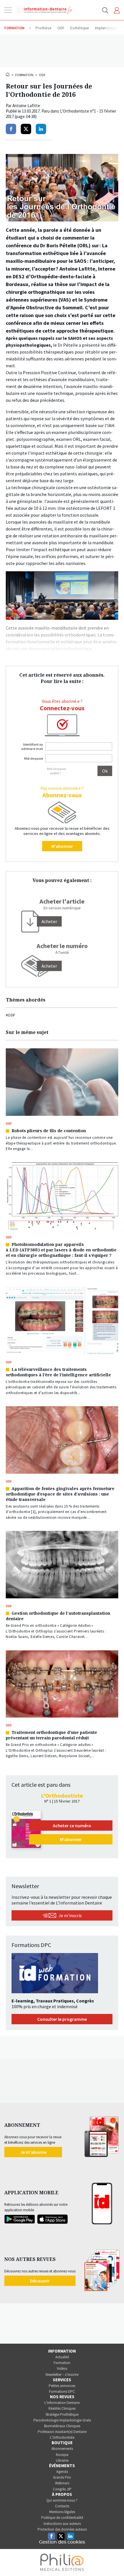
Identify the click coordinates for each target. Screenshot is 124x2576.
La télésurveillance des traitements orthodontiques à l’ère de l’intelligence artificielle (58, 1372)
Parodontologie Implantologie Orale (62, 2420)
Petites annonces (62, 2386)
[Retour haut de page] (114, 2561)
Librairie (62, 2460)
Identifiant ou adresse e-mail (32, 746)
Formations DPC (62, 2391)
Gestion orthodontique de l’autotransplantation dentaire (58, 1616)
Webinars (62, 2483)
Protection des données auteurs (62, 2529)
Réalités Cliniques (62, 2408)
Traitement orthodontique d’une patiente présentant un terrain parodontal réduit (51, 1735)
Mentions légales (62, 2512)
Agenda (62, 2472)
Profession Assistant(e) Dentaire (62, 2432)
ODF (42, 75)
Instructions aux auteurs (62, 2524)
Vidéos (62, 2368)
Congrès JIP (62, 2489)
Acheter (49, 966)
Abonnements (62, 2449)
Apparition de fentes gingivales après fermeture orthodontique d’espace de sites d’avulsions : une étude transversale (60, 1494)
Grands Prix (62, 2477)
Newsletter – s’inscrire (62, 2375)
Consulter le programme (62, 2019)
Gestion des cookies (62, 2542)
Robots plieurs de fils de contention (49, 1131)
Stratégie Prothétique (62, 2414)
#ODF (11, 1015)
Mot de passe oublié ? (56, 771)
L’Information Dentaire (62, 2403)
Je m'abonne (33, 2152)
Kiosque (62, 2455)
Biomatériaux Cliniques (62, 2426)
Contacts (62, 2506)
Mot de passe (34, 758)
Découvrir (40, 2281)
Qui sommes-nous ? (62, 2500)
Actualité (62, 2357)
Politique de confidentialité (62, 2518)
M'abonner (62, 846)
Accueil (8, 74)
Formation (24, 75)
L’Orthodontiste (62, 2437)
